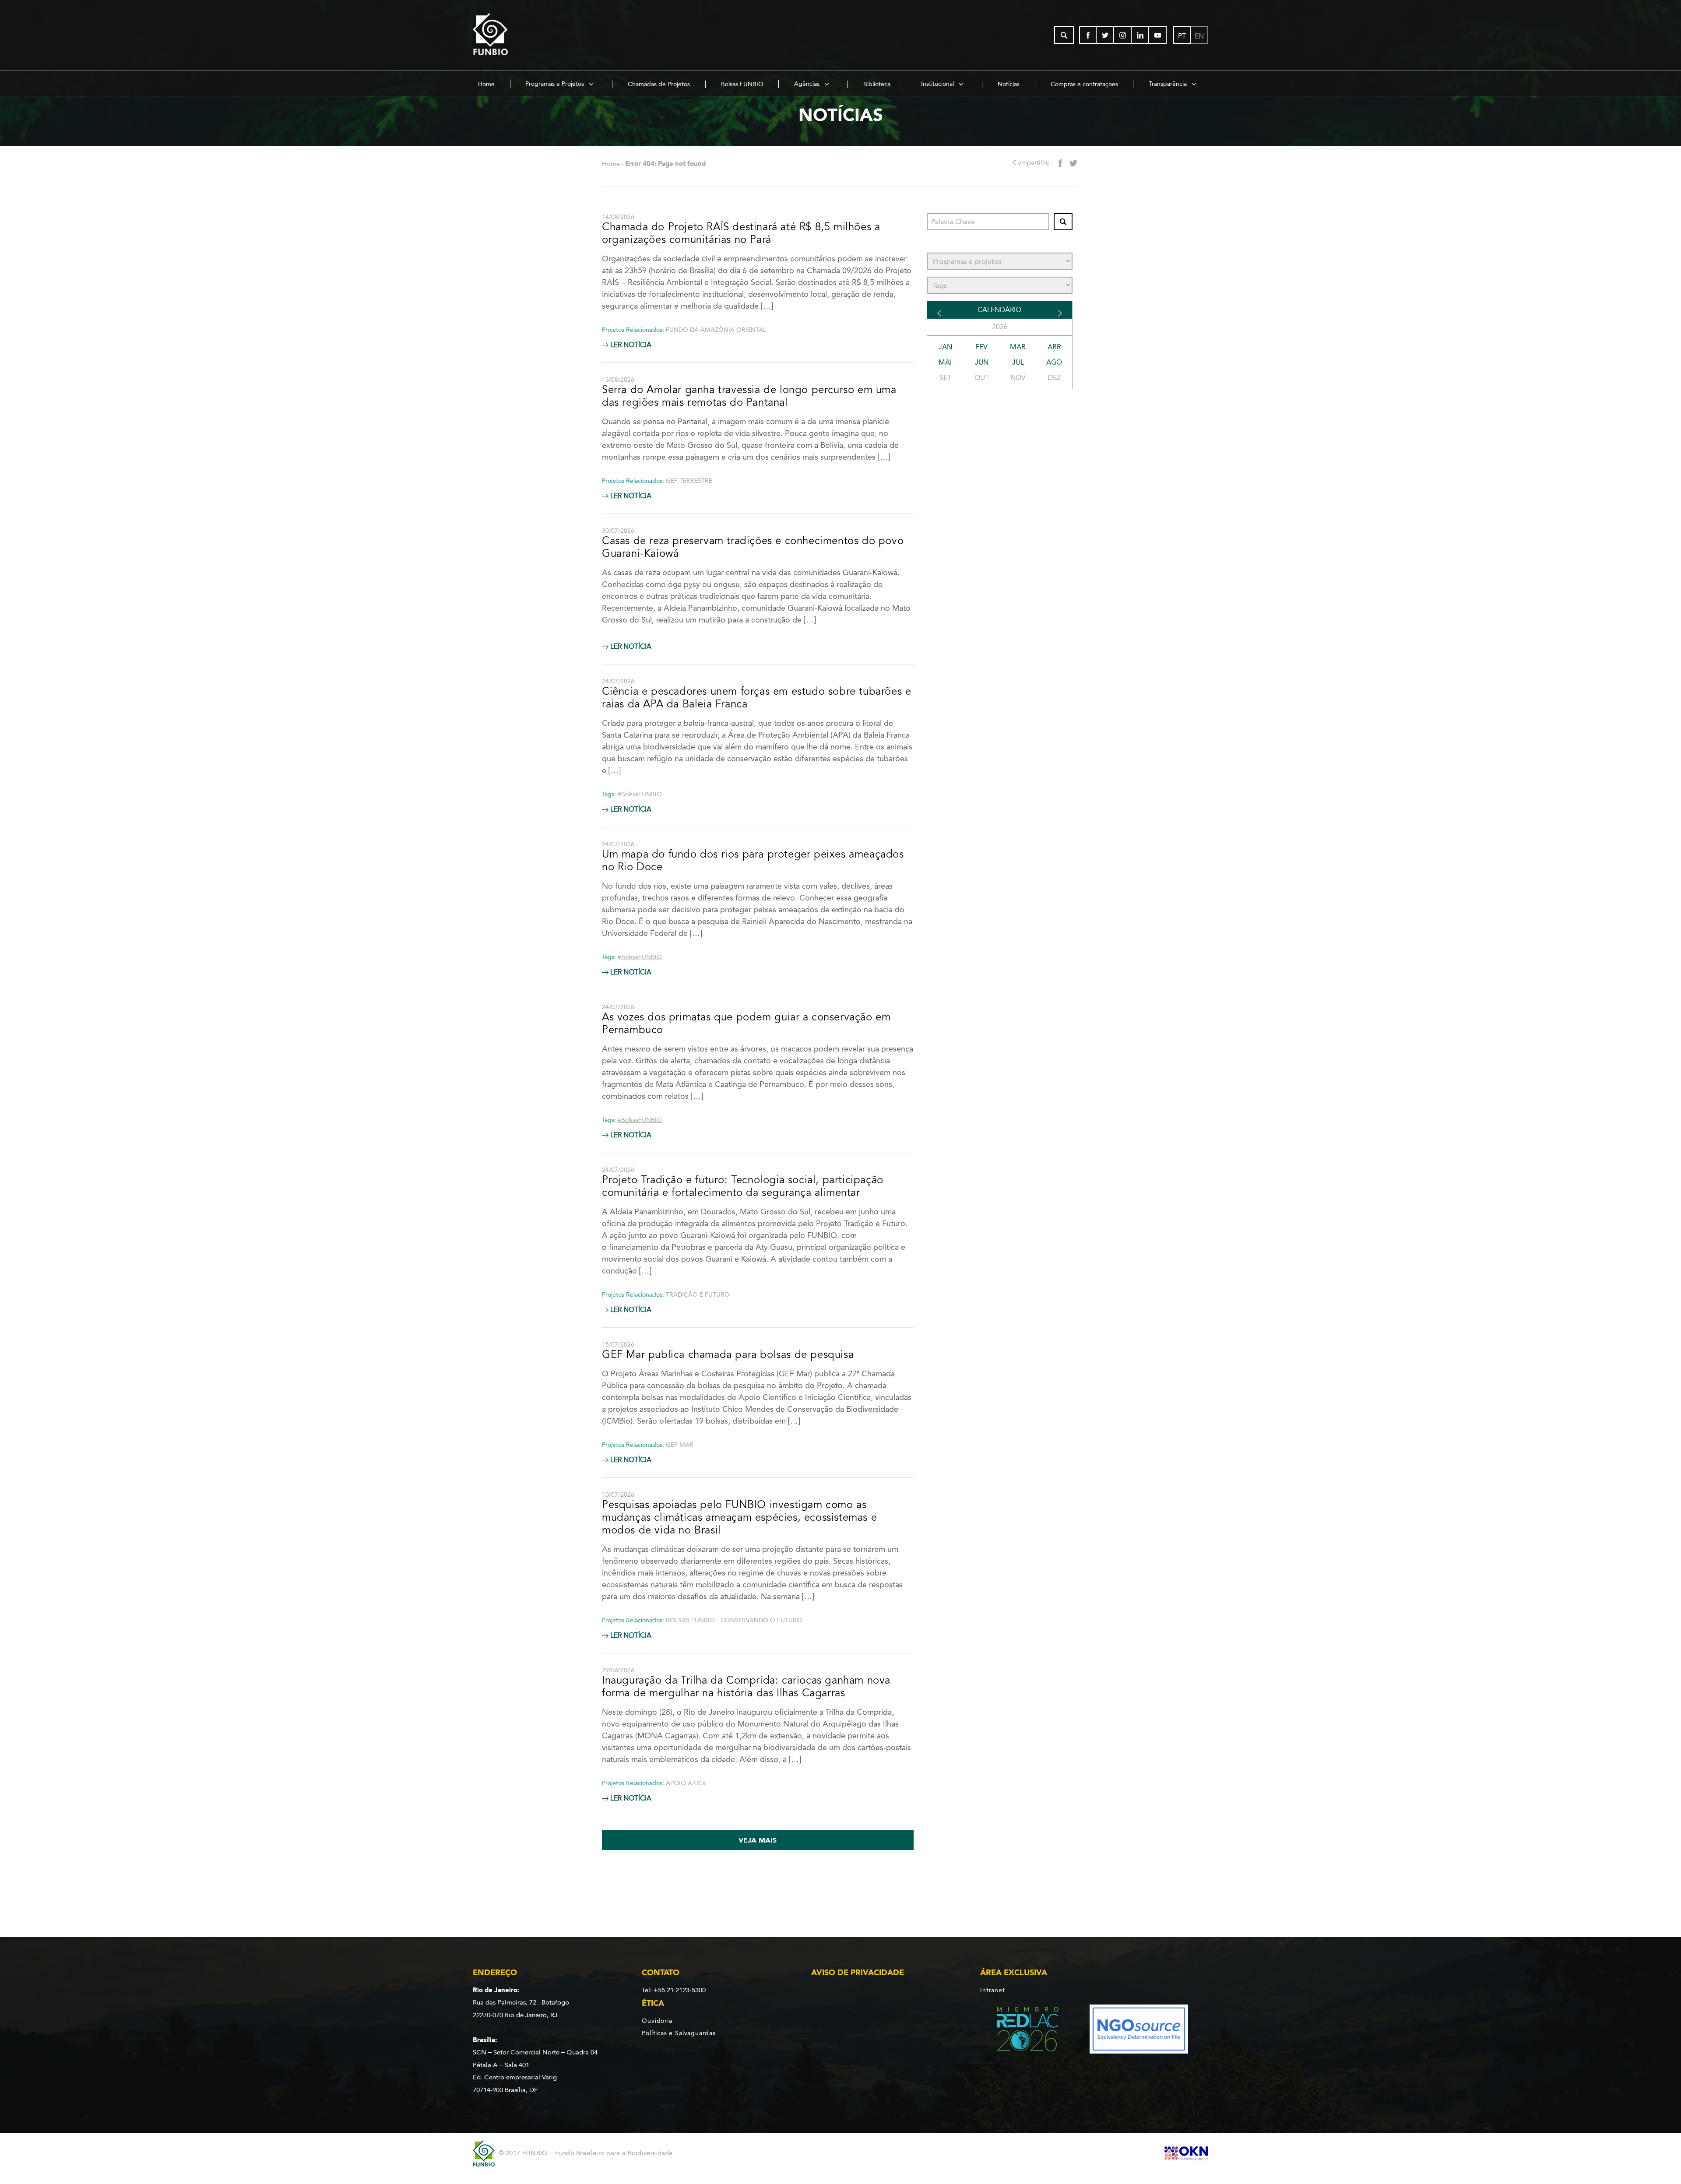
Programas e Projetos (556, 84)
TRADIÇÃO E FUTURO (698, 1295)
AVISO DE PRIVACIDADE (858, 1973)
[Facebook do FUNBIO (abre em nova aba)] (1088, 35)
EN (1199, 36)
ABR (1054, 347)
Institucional (938, 84)
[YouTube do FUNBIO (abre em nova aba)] (1158, 35)
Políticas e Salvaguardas (679, 2033)
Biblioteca (877, 84)
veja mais (758, 1840)
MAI (945, 362)
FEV (981, 347)
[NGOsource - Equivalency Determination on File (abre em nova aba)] (1139, 2031)
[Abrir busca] (1064, 35)
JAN (945, 347)
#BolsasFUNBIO (640, 794)
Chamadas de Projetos (659, 84)
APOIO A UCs (686, 1783)
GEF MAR (680, 1445)
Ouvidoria (657, 2021)
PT (1182, 36)
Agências (808, 84)
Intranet (992, 1990)
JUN (982, 362)
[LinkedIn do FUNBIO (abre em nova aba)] (1140, 35)
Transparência (1169, 84)
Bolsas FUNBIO (742, 84)
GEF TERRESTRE (689, 481)
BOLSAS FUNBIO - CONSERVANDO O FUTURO (734, 1620)
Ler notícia (630, 345)
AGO (1054, 362)
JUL (1018, 362)
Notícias (1009, 84)
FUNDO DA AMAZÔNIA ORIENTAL (716, 330)
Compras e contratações (1084, 84)
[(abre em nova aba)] (1020, 2031)
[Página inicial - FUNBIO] (514, 35)
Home (486, 84)
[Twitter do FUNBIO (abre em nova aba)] (1105, 35)
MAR (1018, 347)
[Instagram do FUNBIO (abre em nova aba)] (1123, 35)
